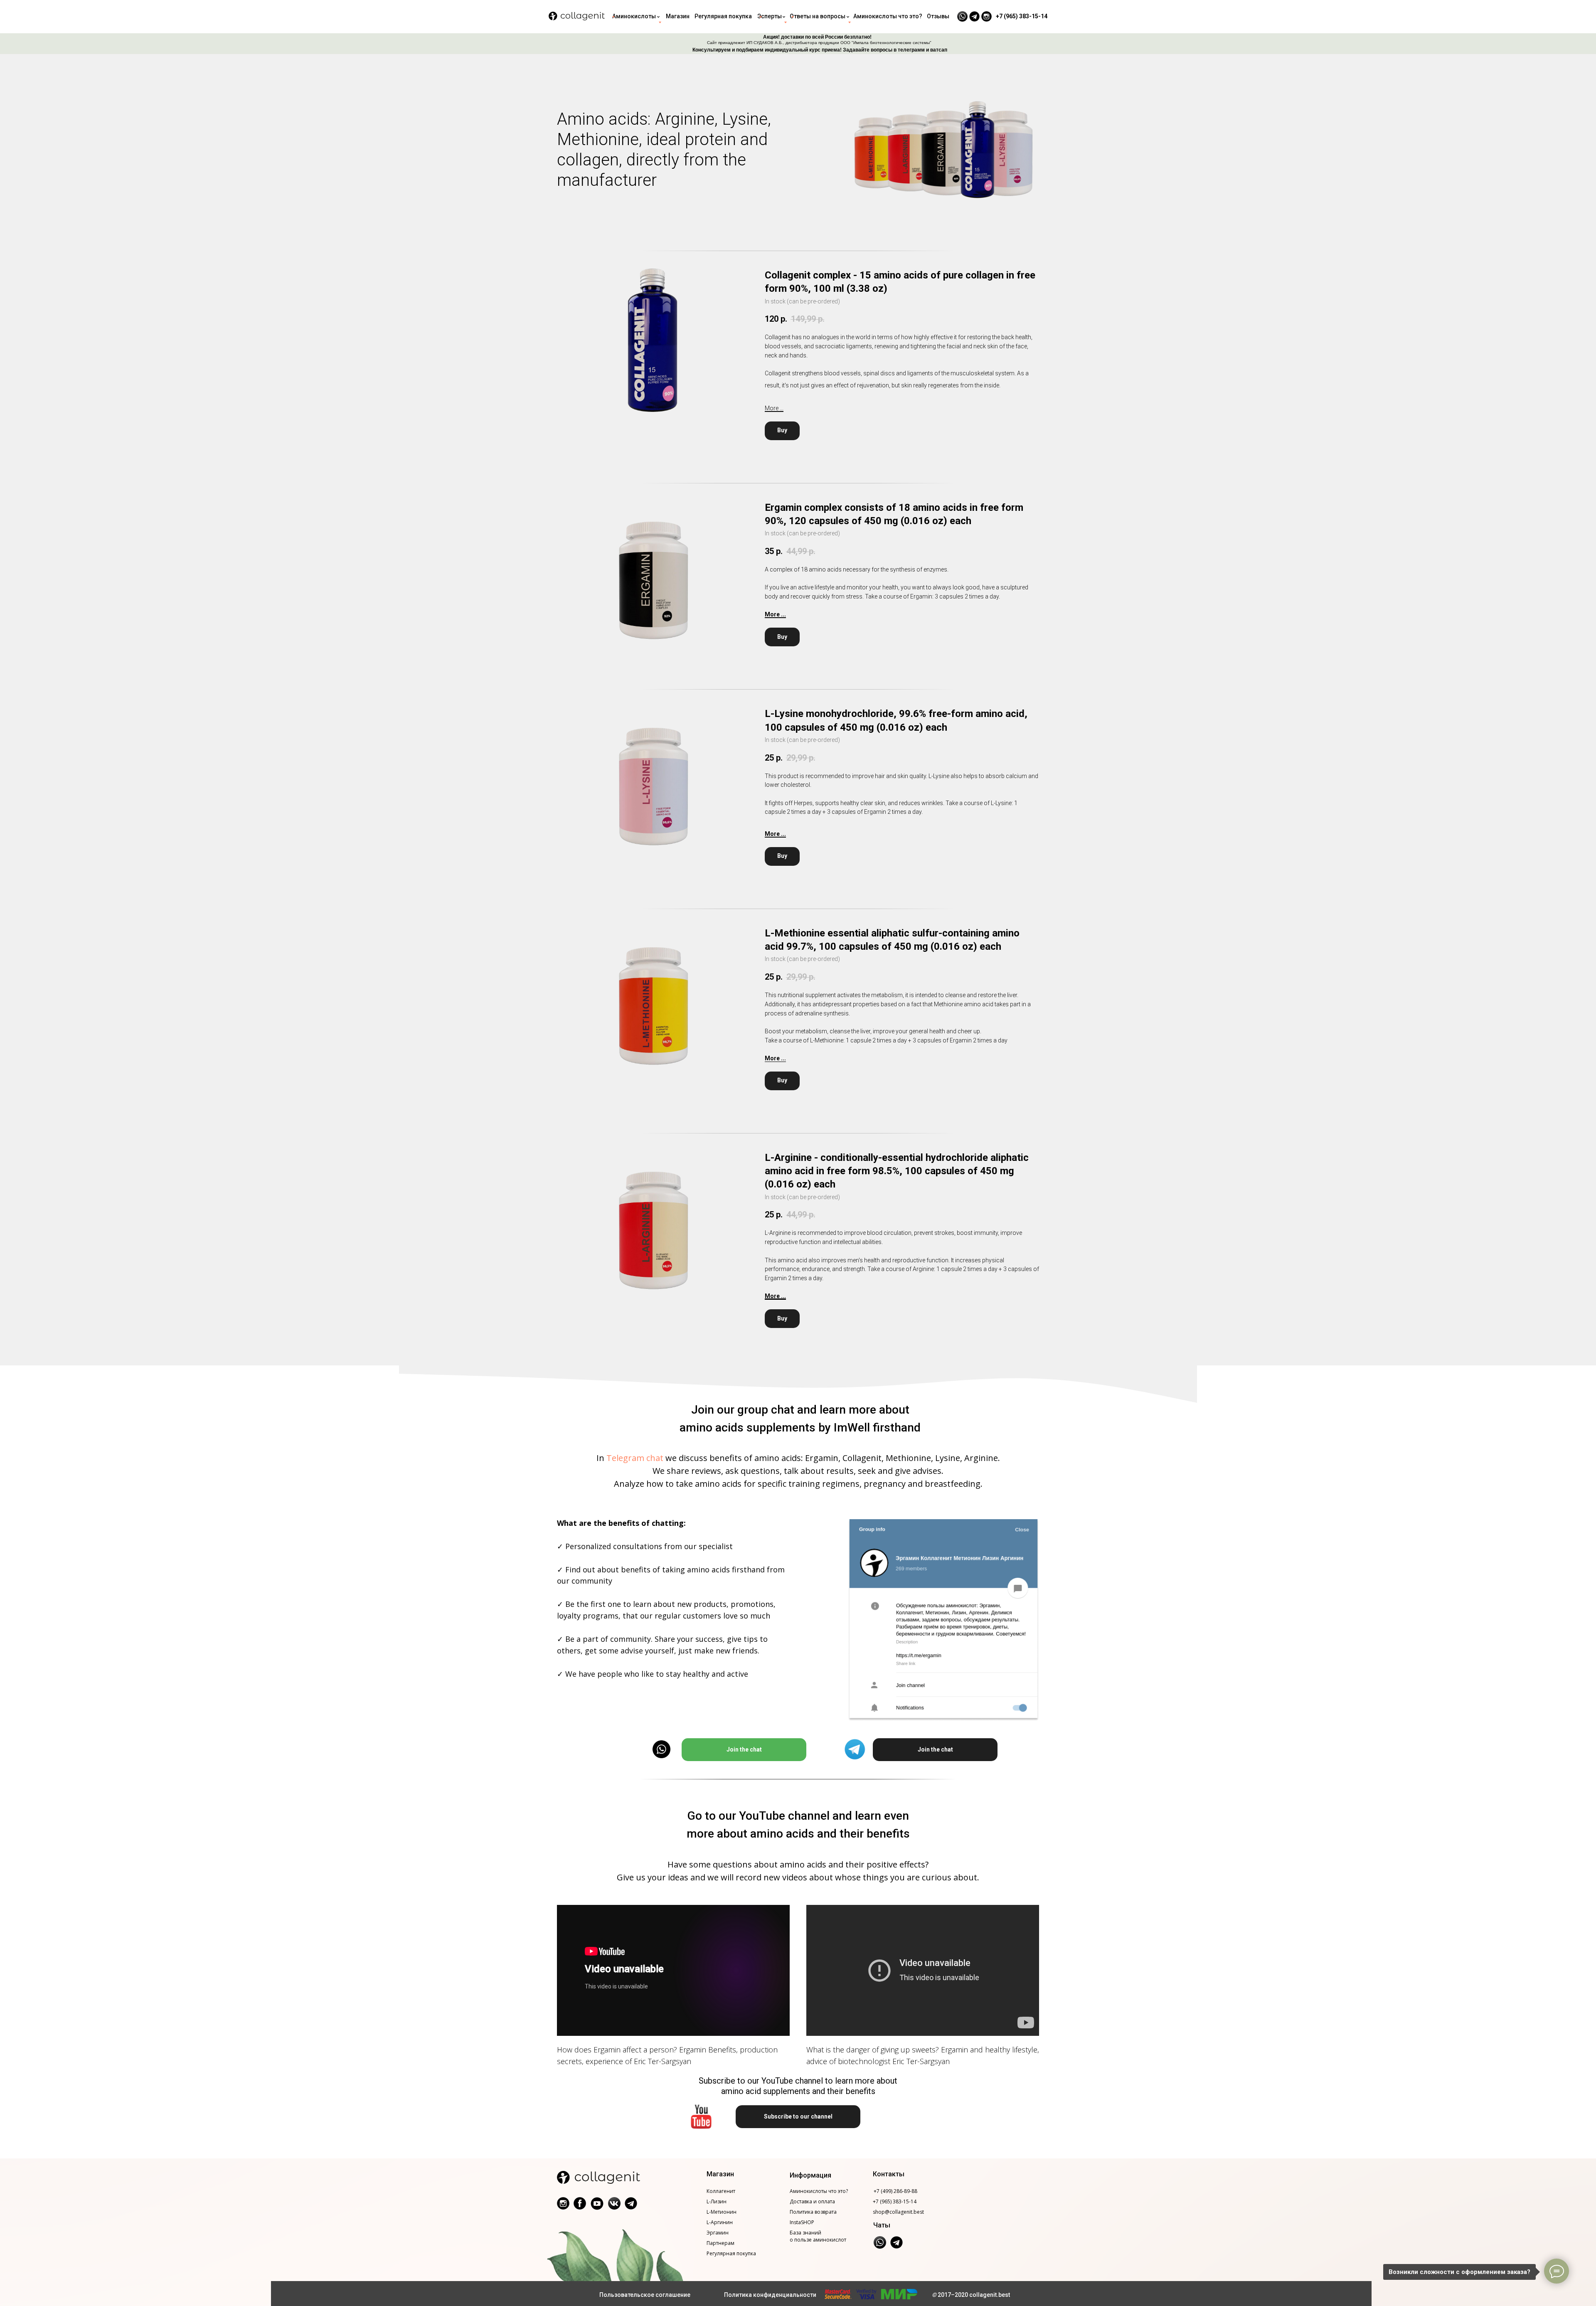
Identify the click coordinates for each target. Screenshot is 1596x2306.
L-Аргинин (720, 2222)
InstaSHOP (802, 2222)
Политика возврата (813, 2212)
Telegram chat (635, 1458)
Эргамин (718, 2233)
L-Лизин (717, 2201)
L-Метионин (722, 2212)
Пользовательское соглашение (645, 2295)
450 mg (857, 727)
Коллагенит (721, 2191)
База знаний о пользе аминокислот (818, 2236)
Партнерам (720, 2243)
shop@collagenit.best (898, 2212)
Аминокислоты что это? (819, 2191)
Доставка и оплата (812, 2201)
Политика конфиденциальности (770, 2295)
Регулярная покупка (731, 2253)
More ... (774, 408)
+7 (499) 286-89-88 (895, 2191)
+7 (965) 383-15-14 (895, 2201)
